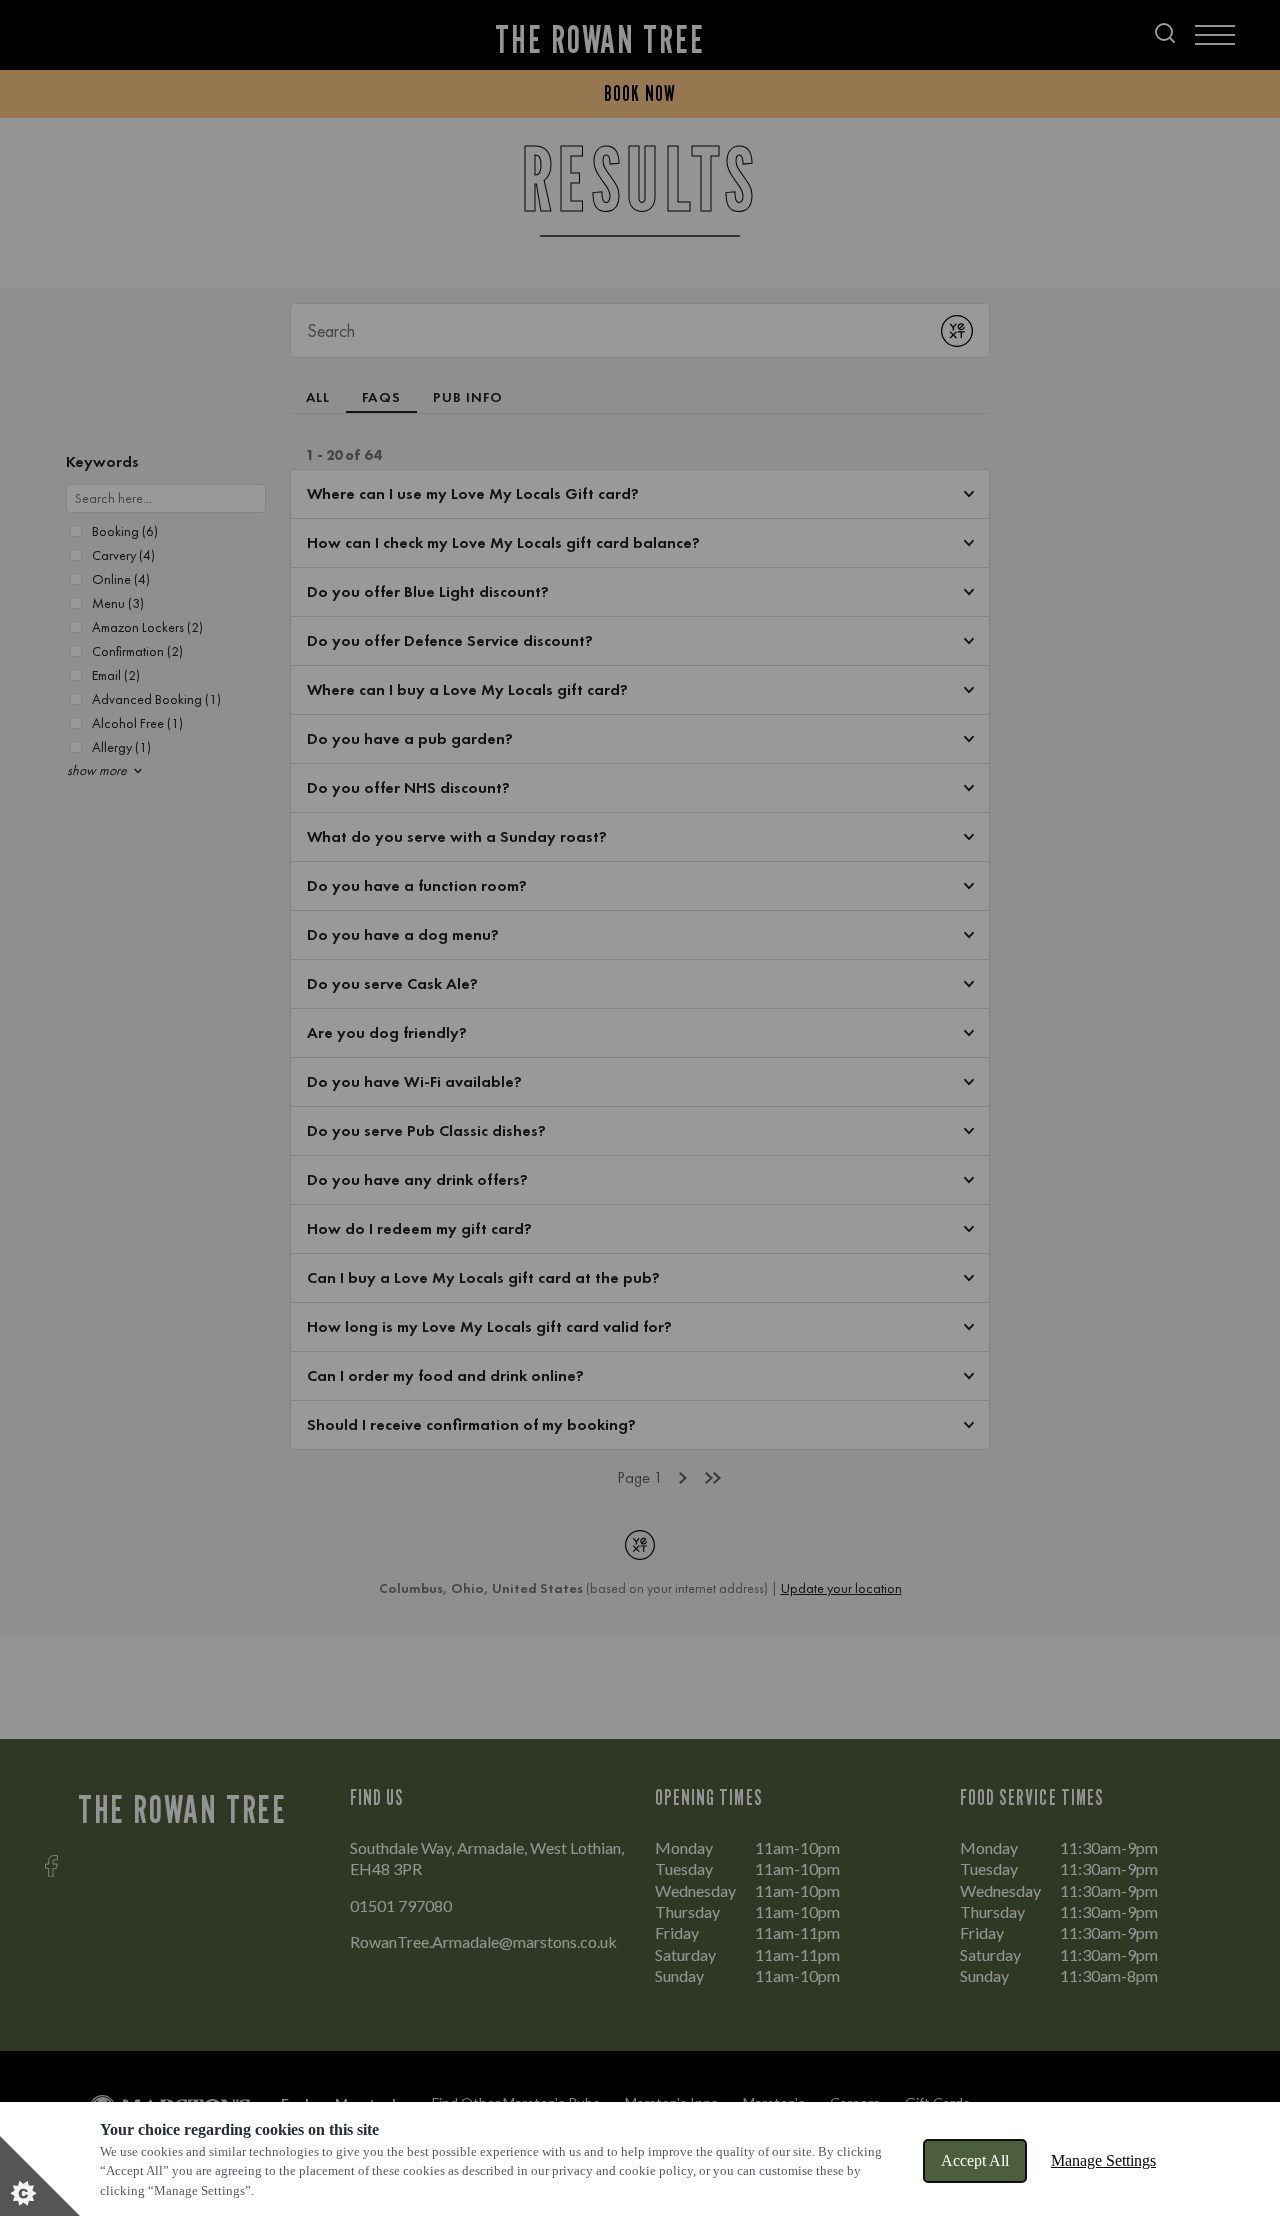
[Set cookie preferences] (40, 2176)
